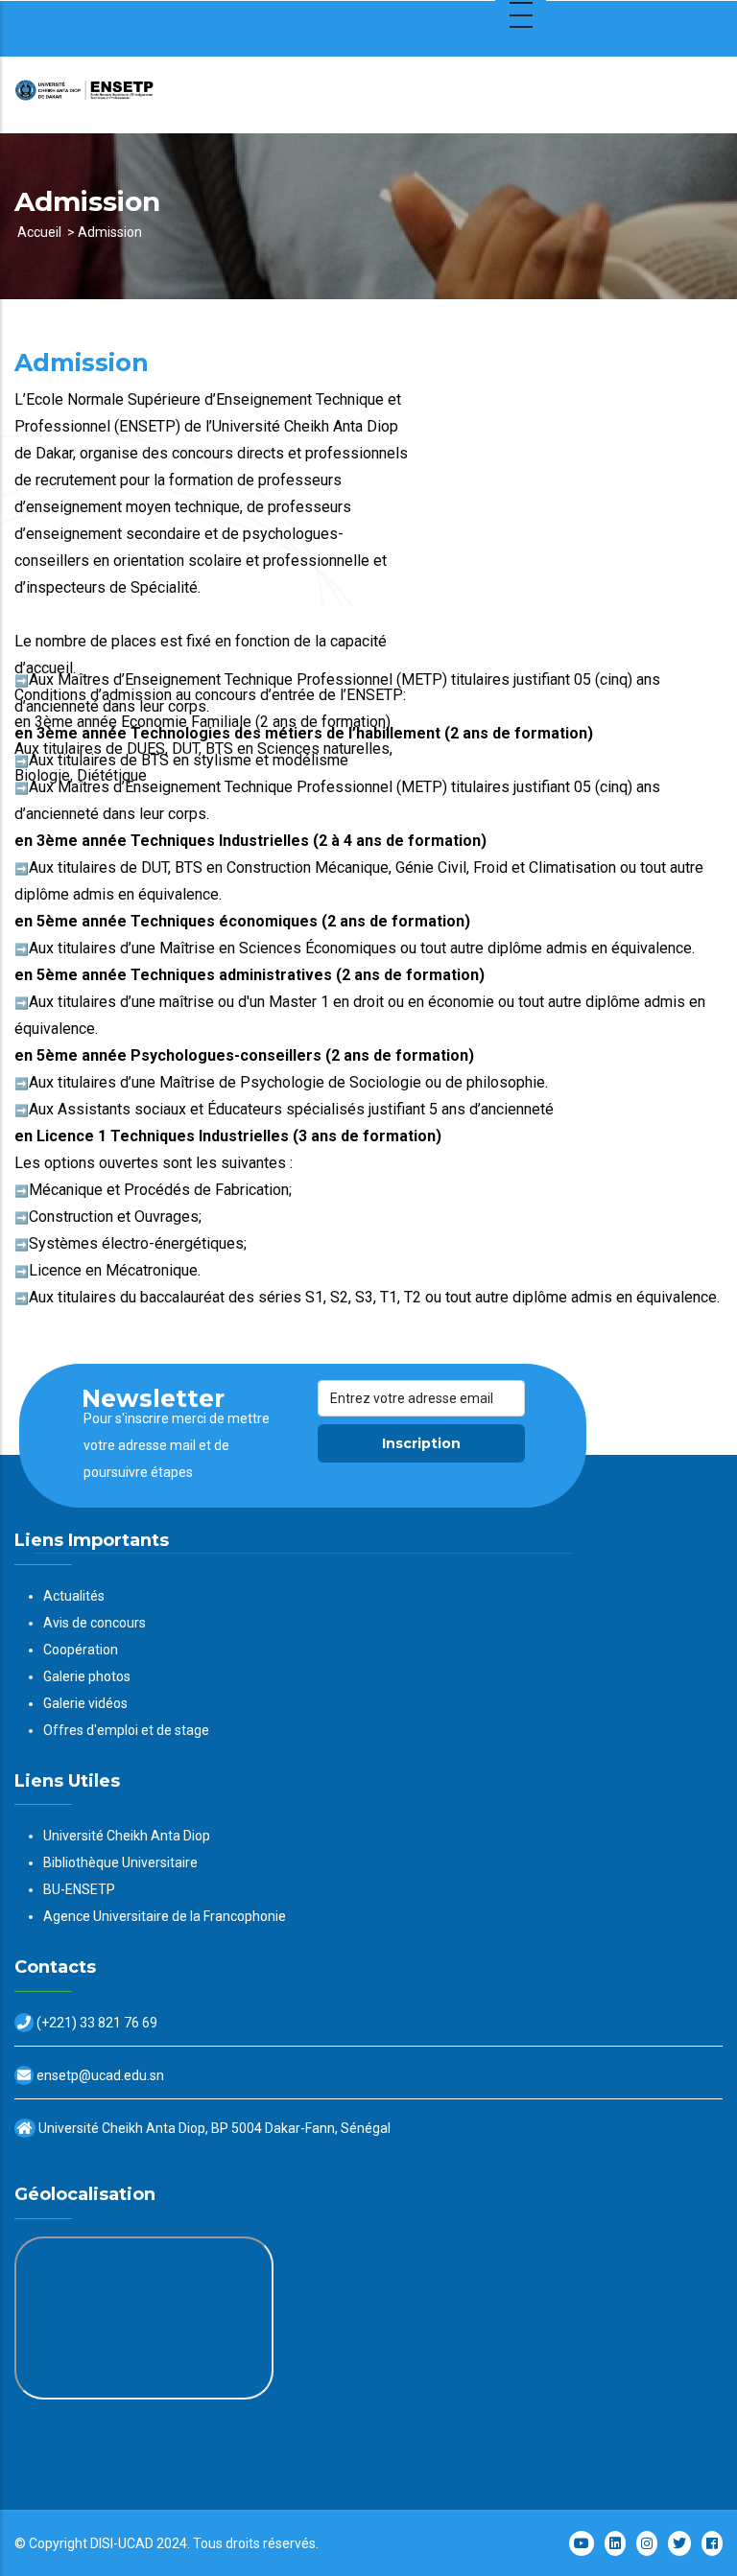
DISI (102, 2543)
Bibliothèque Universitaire (120, 1862)
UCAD (136, 2543)
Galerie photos (87, 1676)
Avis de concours (95, 1623)
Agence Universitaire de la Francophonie (165, 1916)
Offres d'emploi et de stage (126, 1730)
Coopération (81, 1650)
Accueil (39, 232)
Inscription (421, 1443)
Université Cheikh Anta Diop (127, 1836)
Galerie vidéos (85, 1703)
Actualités (74, 1596)
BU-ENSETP (79, 1889)
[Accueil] (134, 95)
